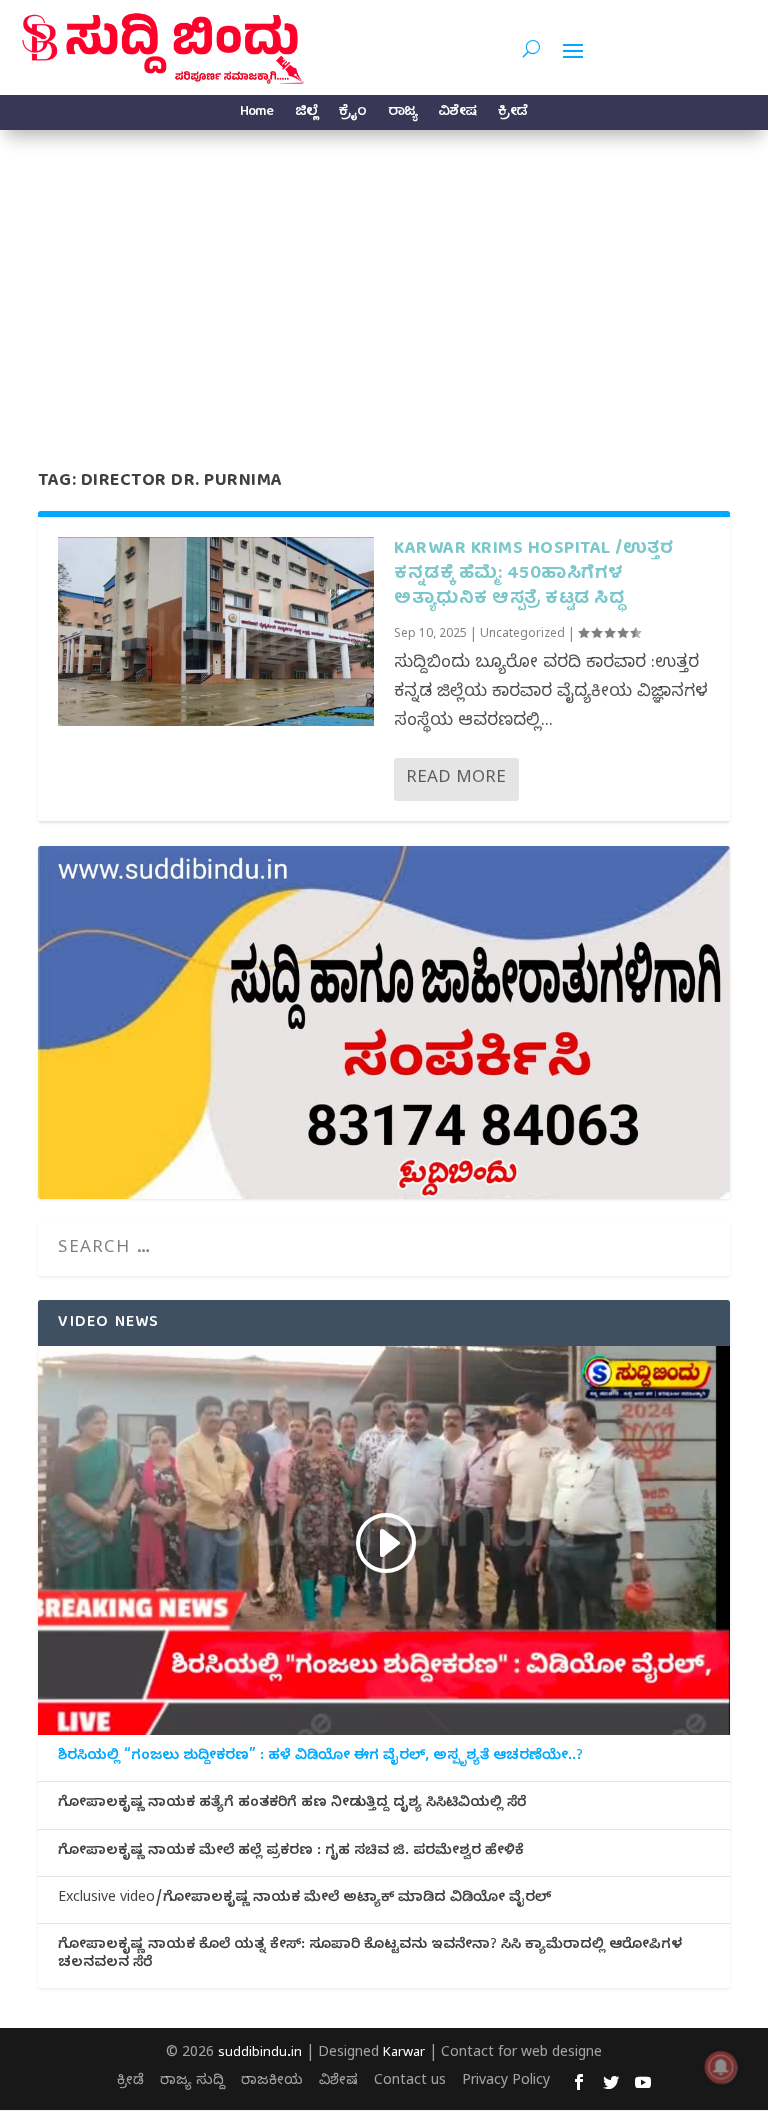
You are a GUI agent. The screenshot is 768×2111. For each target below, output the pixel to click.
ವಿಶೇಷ (457, 114)
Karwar (404, 2054)
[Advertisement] (384, 280)
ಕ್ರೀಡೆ (512, 114)
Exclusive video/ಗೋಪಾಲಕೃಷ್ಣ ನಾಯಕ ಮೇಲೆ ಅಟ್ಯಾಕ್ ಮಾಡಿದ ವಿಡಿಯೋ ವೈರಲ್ (304, 1900)
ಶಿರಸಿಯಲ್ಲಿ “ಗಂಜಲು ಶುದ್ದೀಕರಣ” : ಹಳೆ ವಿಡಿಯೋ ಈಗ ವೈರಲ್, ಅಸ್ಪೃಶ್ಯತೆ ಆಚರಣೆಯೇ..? (320, 1758)
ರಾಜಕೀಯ (272, 2082)
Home (256, 114)
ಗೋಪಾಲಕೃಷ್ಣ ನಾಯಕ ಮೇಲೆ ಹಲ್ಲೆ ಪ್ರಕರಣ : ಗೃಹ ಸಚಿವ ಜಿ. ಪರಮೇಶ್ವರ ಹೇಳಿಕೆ (291, 1853)
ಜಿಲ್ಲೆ (306, 114)
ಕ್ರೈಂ (352, 114)
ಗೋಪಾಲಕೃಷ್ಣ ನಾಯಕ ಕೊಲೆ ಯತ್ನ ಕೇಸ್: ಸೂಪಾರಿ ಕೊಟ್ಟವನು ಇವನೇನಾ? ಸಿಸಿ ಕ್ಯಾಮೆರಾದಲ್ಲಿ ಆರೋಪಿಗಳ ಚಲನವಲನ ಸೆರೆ (370, 1956)
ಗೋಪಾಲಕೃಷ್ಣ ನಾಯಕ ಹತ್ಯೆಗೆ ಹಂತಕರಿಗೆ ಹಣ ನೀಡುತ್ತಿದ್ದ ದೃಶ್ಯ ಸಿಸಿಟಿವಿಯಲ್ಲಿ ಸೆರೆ (292, 1805)
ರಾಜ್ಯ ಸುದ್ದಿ (192, 2082)
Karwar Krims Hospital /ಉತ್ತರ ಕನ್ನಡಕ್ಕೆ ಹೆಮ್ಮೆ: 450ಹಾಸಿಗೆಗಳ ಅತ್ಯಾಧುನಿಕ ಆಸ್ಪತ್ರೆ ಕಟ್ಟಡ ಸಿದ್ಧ (533, 574)
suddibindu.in (260, 2054)
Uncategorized (522, 635)
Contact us (410, 2082)
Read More (456, 779)
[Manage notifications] (721, 2067)
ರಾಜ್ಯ (402, 114)
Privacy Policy (506, 2082)
